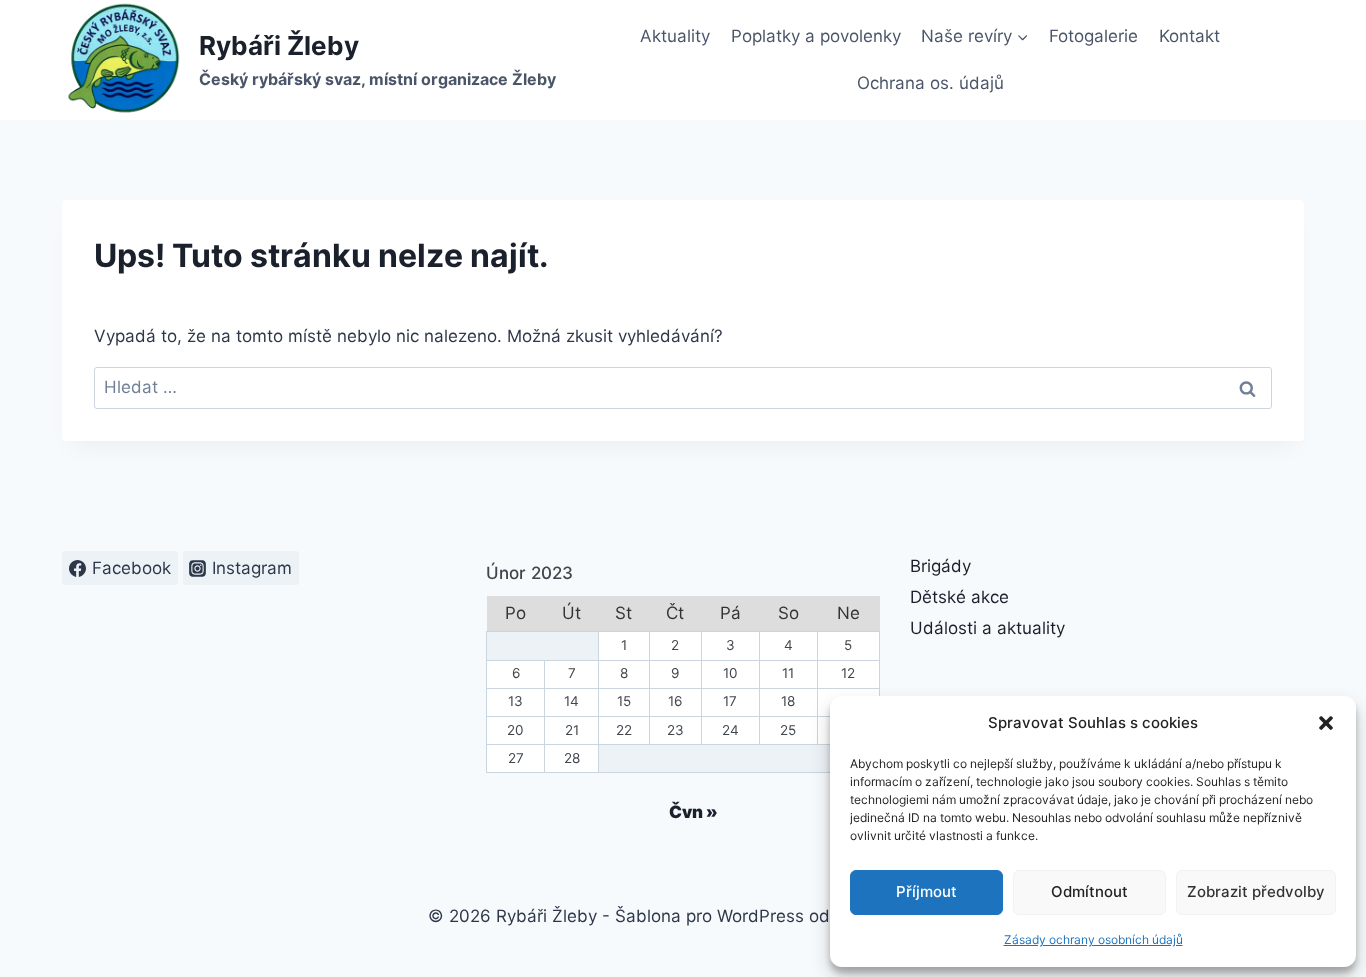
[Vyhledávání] (683, 387)
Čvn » (693, 812)
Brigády (940, 566)
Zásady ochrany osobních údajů (1093, 939)
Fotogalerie (1093, 36)
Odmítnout (1089, 891)
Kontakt (1189, 36)
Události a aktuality (987, 628)
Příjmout (926, 891)
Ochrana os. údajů (930, 83)
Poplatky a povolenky (816, 36)
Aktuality (675, 36)
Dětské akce (959, 597)
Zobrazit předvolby (1256, 891)
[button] (1326, 723)
